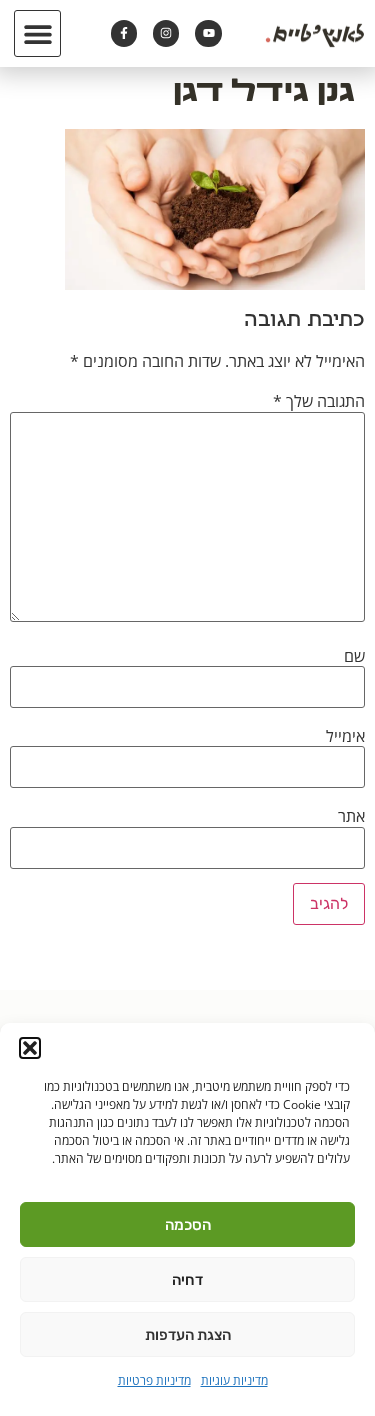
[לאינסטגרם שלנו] (166, 33)
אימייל (345, 736)
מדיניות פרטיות (154, 1380)
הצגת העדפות (188, 1335)
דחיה (187, 1280)
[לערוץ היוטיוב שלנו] (208, 33)
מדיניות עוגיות (234, 1380)
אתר (351, 816)
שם (354, 656)
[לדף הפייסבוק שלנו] (124, 33)
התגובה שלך (319, 401)
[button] (30, 1048)
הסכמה (188, 1225)
